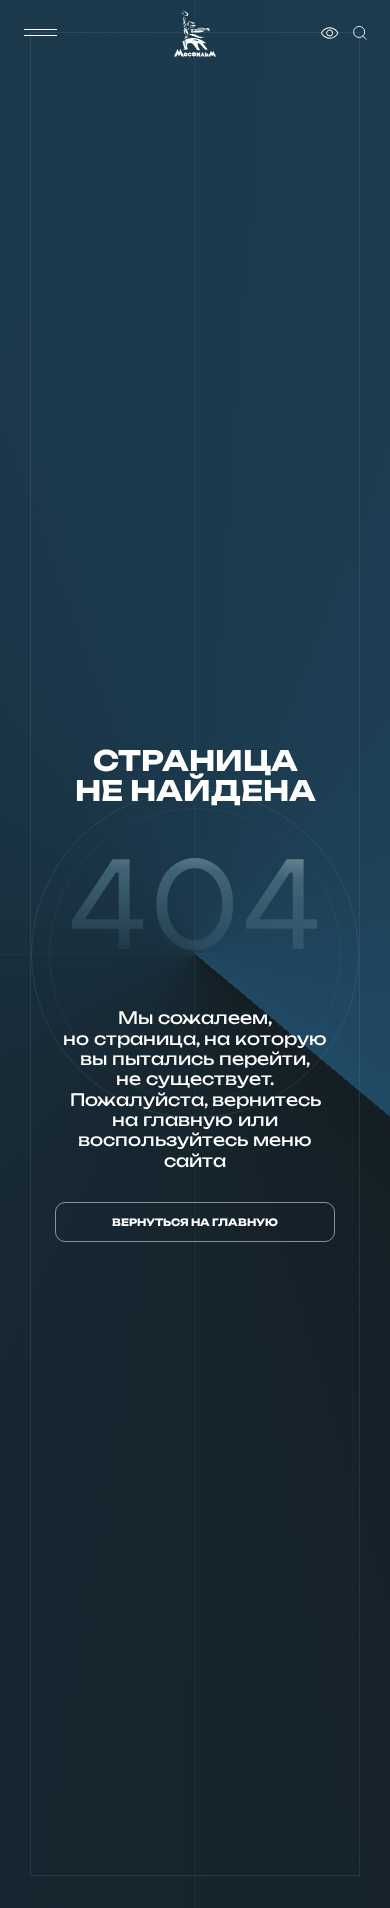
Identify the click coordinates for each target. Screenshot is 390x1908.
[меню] (41, 33)
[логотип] (195, 33)
